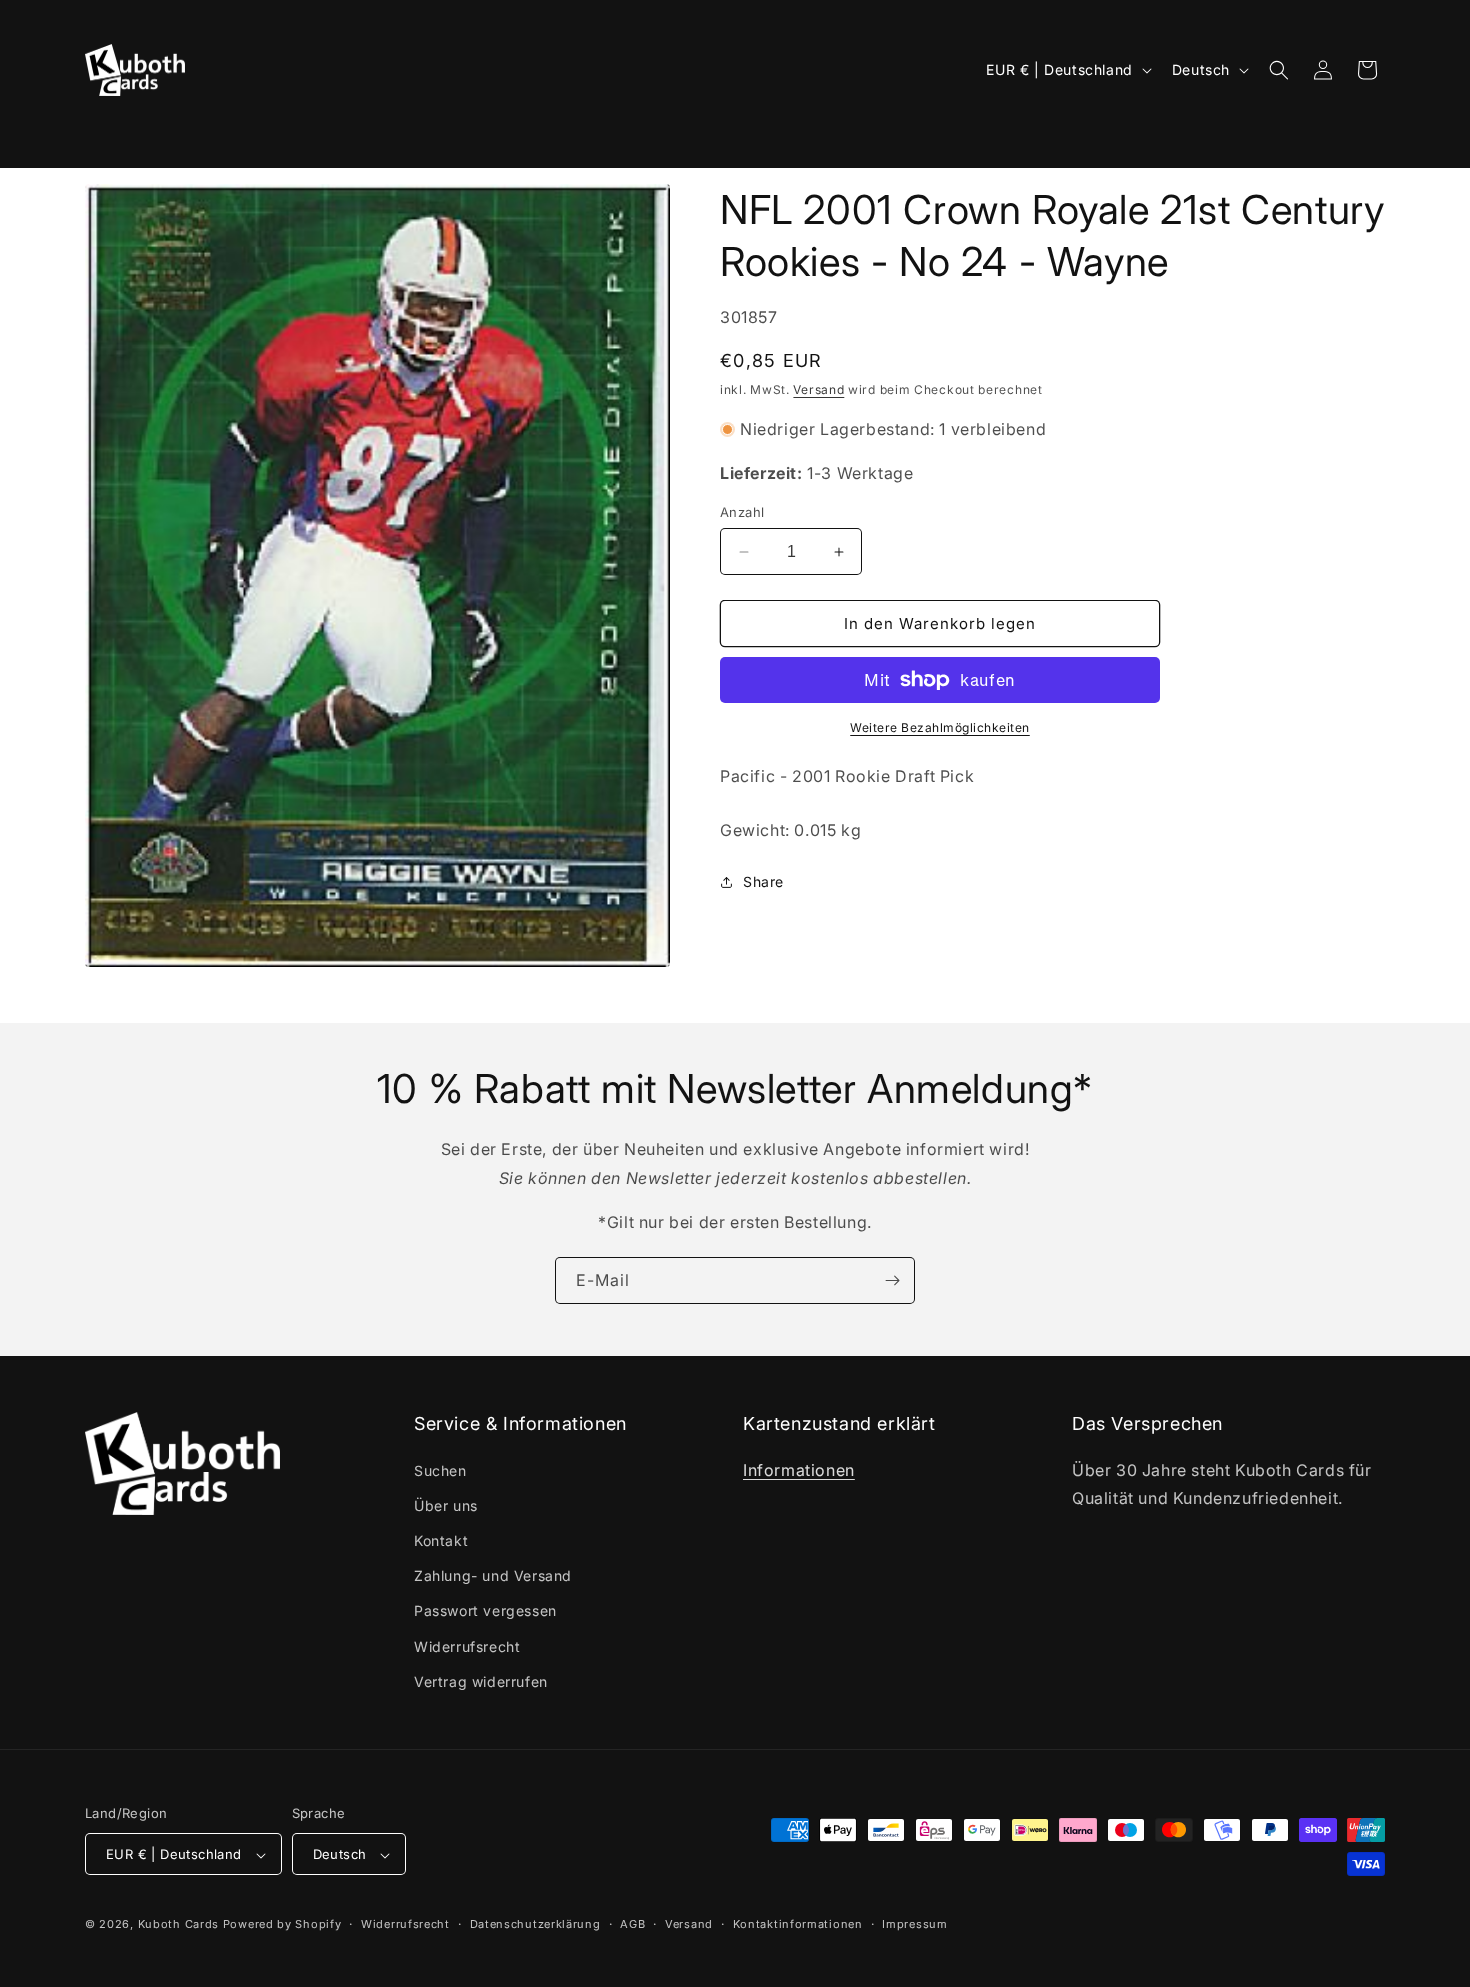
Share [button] (763, 881)
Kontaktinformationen (798, 1924)
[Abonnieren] (892, 1280)
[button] (112, 135)
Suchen (440, 1470)
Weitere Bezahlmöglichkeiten (940, 727)
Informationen (799, 1470)
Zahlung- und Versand (493, 1575)
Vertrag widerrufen (481, 1681)
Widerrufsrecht (467, 1646)
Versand (818, 389)
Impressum (914, 1924)
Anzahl (742, 512)
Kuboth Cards (178, 1925)
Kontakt (441, 1540)
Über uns (446, 1505)
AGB (632, 1924)
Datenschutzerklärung (535, 1924)
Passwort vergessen (485, 1611)
